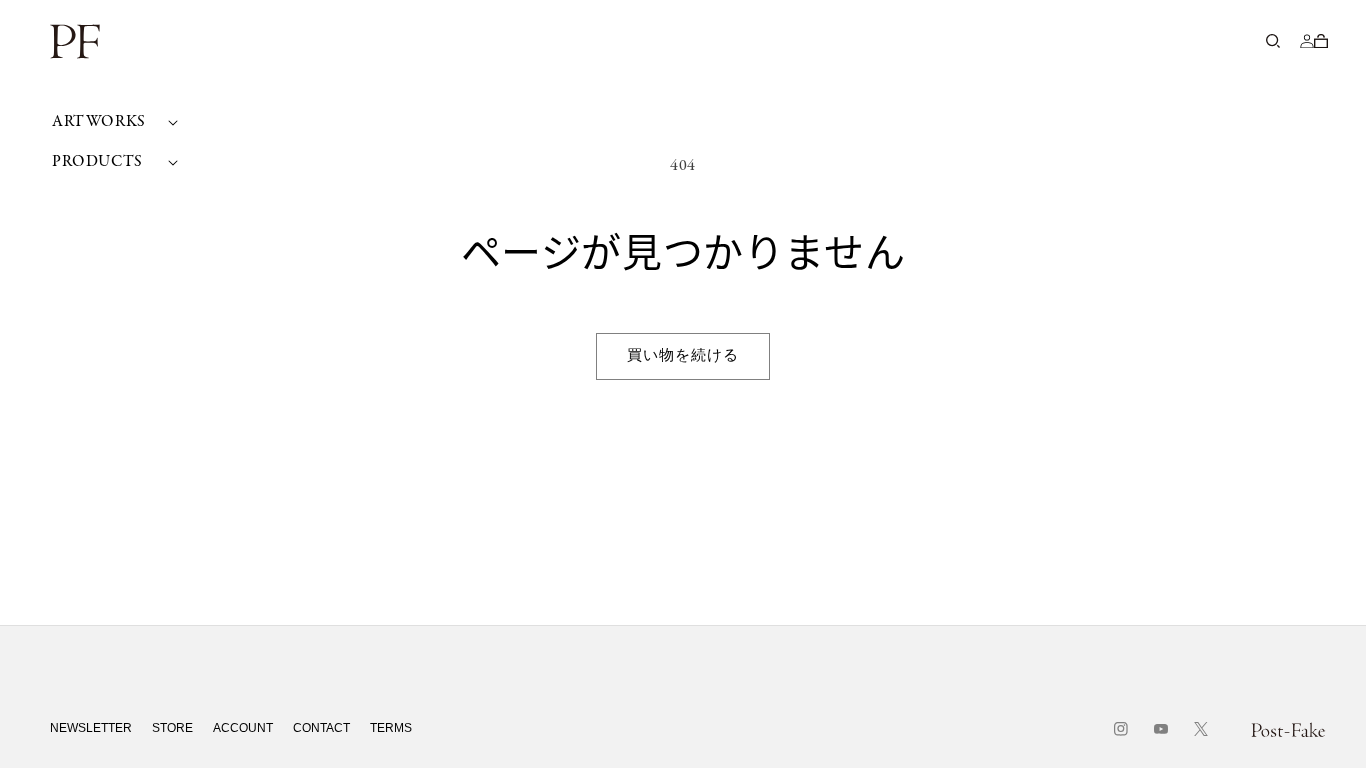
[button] (113, 122)
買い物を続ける (683, 356)
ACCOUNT (243, 728)
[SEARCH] (1273, 41)
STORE (172, 728)
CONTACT (321, 728)
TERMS (391, 728)
